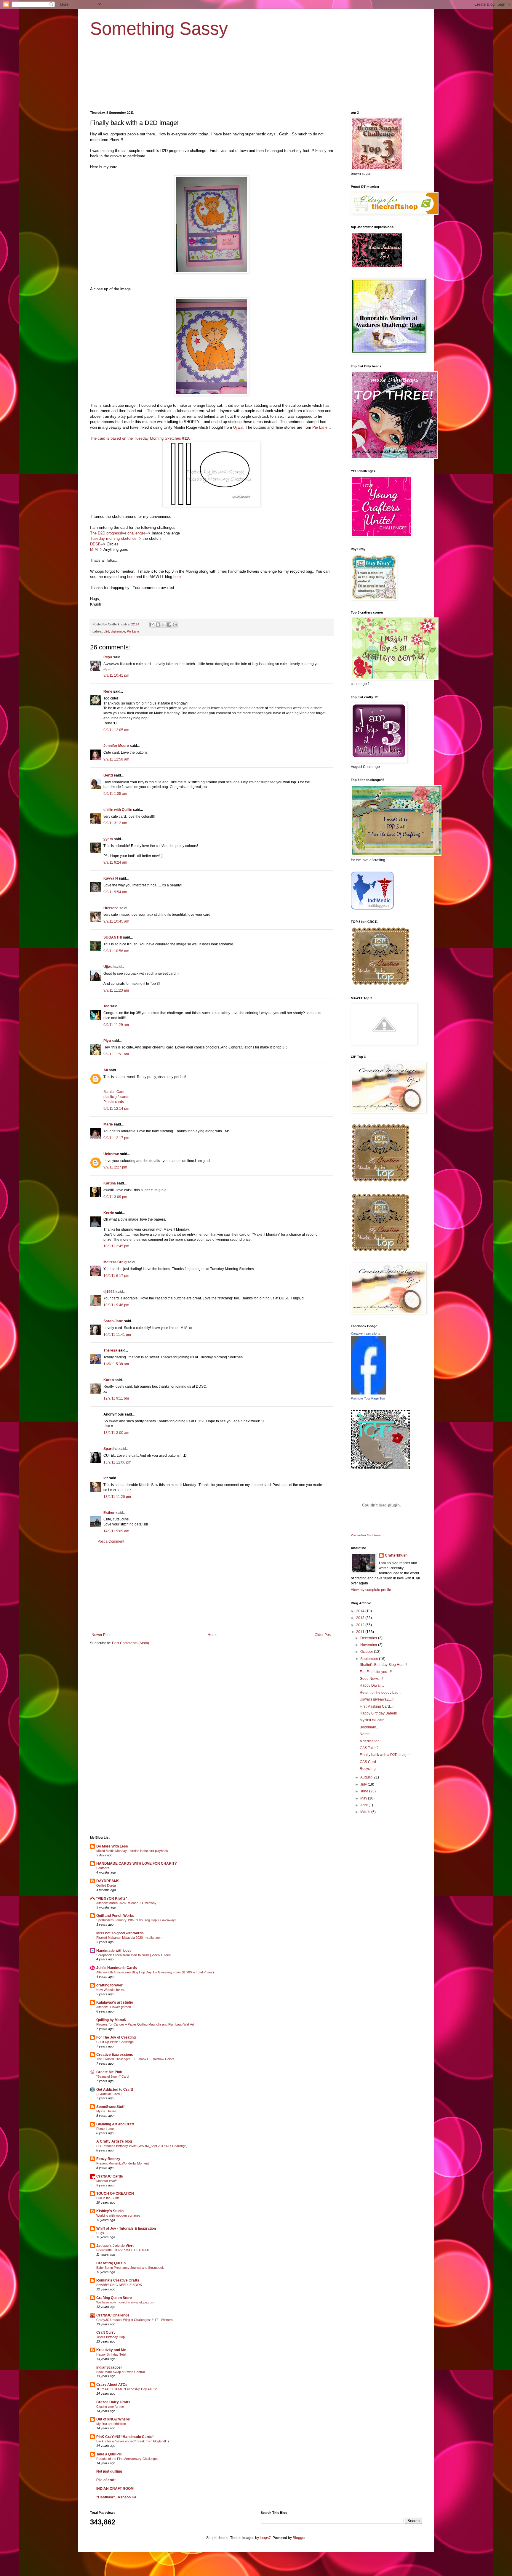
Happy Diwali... (372, 1685)
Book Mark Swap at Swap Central (120, 2372)
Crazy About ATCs (112, 2385)
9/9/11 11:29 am (116, 1025)
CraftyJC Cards (110, 2176)
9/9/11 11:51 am (116, 1054)
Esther (109, 1513)
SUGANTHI (113, 937)
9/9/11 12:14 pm (116, 1109)
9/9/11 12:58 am (116, 759)
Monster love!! (107, 2181)
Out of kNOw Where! (113, 2419)
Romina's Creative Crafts (118, 2280)
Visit (367, 1535)
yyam (108, 839)
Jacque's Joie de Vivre (115, 2246)
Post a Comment (111, 1541)
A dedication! (370, 1741)
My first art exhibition (111, 2424)
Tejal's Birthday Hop (111, 2337)
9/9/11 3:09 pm (115, 1197)
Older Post (323, 1635)
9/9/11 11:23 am (116, 990)
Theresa (110, 1350)
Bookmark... (369, 1727)
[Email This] (152, 625)
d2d (106, 631)
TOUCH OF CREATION (115, 2194)
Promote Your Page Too (368, 1398)
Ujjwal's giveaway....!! (377, 1699)
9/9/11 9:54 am (115, 892)
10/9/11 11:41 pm (117, 1335)
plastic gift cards (116, 1097)
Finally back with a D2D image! (385, 1755)
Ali (106, 1070)
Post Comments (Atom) (131, 1643)
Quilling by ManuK (111, 2020)
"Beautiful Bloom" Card (112, 2077)
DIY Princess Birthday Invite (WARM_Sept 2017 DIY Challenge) (142, 2146)
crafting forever (109, 1985)
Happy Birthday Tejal (111, 2354)
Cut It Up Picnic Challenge (115, 2042)
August (366, 1777)
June (365, 1791)
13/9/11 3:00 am (116, 1433)
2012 (361, 1625)
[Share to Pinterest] (175, 625)
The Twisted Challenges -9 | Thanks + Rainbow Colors (135, 2059)
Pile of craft (106, 2480)
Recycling (368, 1769)
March (366, 1812)
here (131, 577)
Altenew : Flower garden (114, 2007)
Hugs (100, 2233)
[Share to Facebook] (169, 625)
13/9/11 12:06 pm (117, 1462)
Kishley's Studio (110, 2211)
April (364, 1805)
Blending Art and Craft (115, 2124)
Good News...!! (371, 1679)
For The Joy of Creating (116, 2037)
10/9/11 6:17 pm (116, 1276)
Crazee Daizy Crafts (113, 2402)
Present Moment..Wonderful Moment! (123, 2163)
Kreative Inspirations (365, 1333)
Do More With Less (112, 1846)
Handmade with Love (114, 1951)
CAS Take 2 (369, 1748)
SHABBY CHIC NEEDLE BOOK (119, 2285)
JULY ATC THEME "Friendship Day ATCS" (127, 2389)
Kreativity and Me (111, 2350)
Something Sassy (159, 29)
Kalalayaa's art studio (115, 2002)
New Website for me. (111, 1990)
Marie (108, 1124)
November (369, 1645)
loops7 (265, 2538)
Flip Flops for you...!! (376, 1672)
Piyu (107, 1041)
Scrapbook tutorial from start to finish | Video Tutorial (134, 1955)
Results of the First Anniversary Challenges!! (128, 2459)
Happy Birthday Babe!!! (378, 1713)
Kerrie (109, 1213)
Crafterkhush (396, 1555)
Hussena (111, 908)
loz (106, 1478)
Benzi (108, 775)
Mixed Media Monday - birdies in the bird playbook (132, 1851)
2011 (361, 1632)
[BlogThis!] (158, 625)
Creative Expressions (115, 2055)
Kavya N (111, 878)
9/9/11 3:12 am (115, 823)
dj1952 (109, 1292)
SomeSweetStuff (110, 2107)
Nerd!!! (365, 1734)
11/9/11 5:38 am (116, 1364)
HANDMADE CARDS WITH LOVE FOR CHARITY (137, 1863)
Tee (106, 1006)
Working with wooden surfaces (118, 2215)
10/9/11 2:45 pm (116, 1246)
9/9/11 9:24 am (115, 862)
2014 (361, 1611)
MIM (94, 549)
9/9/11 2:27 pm (115, 1167)
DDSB (95, 544)
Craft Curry (106, 2332)
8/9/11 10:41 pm (116, 675)
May (364, 1798)
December (369, 1638)
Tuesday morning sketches (113, 538)
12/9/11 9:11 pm (116, 1398)
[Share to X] (164, 625)
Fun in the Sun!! (108, 2198)
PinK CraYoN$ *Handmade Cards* (125, 2437)
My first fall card (372, 1720)
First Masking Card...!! (377, 1706)
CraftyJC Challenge (113, 2315)
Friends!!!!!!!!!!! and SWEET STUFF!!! (123, 2250)
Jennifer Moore (116, 746)
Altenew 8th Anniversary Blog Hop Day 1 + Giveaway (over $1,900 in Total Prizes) (155, 1972)
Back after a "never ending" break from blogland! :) (133, 2441)
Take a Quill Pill (109, 2454)
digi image (118, 631)
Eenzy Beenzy (108, 2159)
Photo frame (105, 2129)
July (364, 1784)
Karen (109, 1380)
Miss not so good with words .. (121, 1933)
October (367, 1652)
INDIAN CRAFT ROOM (115, 2489)
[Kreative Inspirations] (369, 1393)
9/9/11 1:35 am (115, 794)
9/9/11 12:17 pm (116, 1138)
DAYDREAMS (108, 1881)
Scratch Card (114, 1092)
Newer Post (101, 1635)
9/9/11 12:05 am (116, 730)
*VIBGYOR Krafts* (112, 1898)
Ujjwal (238, 427)
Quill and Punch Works (115, 1916)
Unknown (111, 1154)
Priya (108, 657)
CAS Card (368, 1762)
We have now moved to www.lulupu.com (125, 2302)
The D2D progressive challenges (118, 533)
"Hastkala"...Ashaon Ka (116, 2497)
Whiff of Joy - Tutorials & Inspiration (126, 2228)
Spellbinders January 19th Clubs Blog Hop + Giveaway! (136, 1920)
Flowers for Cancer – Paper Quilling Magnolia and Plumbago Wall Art (145, 2024)
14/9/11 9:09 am (116, 1531)
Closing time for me (110, 2407)
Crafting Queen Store (114, 2298)
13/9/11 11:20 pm (117, 1497)
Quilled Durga (106, 1885)
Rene (108, 691)
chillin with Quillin (118, 810)
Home (213, 1635)
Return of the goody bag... (380, 1693)
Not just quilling (109, 2471)
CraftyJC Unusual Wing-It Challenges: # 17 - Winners (135, 2320)
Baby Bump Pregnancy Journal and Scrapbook (130, 2268)
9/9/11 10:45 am (116, 921)
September (370, 1659)
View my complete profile (371, 1590)
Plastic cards (114, 1102)
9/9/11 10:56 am (116, 951)
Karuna (110, 1183)
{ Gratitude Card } (109, 2094)
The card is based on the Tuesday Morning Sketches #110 (140, 438)
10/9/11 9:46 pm (116, 1305)
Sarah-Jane (113, 1321)
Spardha (111, 1449)
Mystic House (106, 2111)
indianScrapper (109, 2367)
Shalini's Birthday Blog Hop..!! (383, 1665)
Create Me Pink (109, 2072)
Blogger (299, 2538)
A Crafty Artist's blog (114, 2141)
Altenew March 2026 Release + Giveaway (126, 1903)
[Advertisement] (212, 1588)
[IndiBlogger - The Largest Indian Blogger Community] (372, 908)
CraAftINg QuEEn (111, 2263)
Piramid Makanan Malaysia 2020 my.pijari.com (129, 1938)
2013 (361, 1618)
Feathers (103, 1868)
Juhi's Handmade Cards (117, 1968)
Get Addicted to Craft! (115, 2090)
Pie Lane (320, 427)
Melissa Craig (115, 1262)
